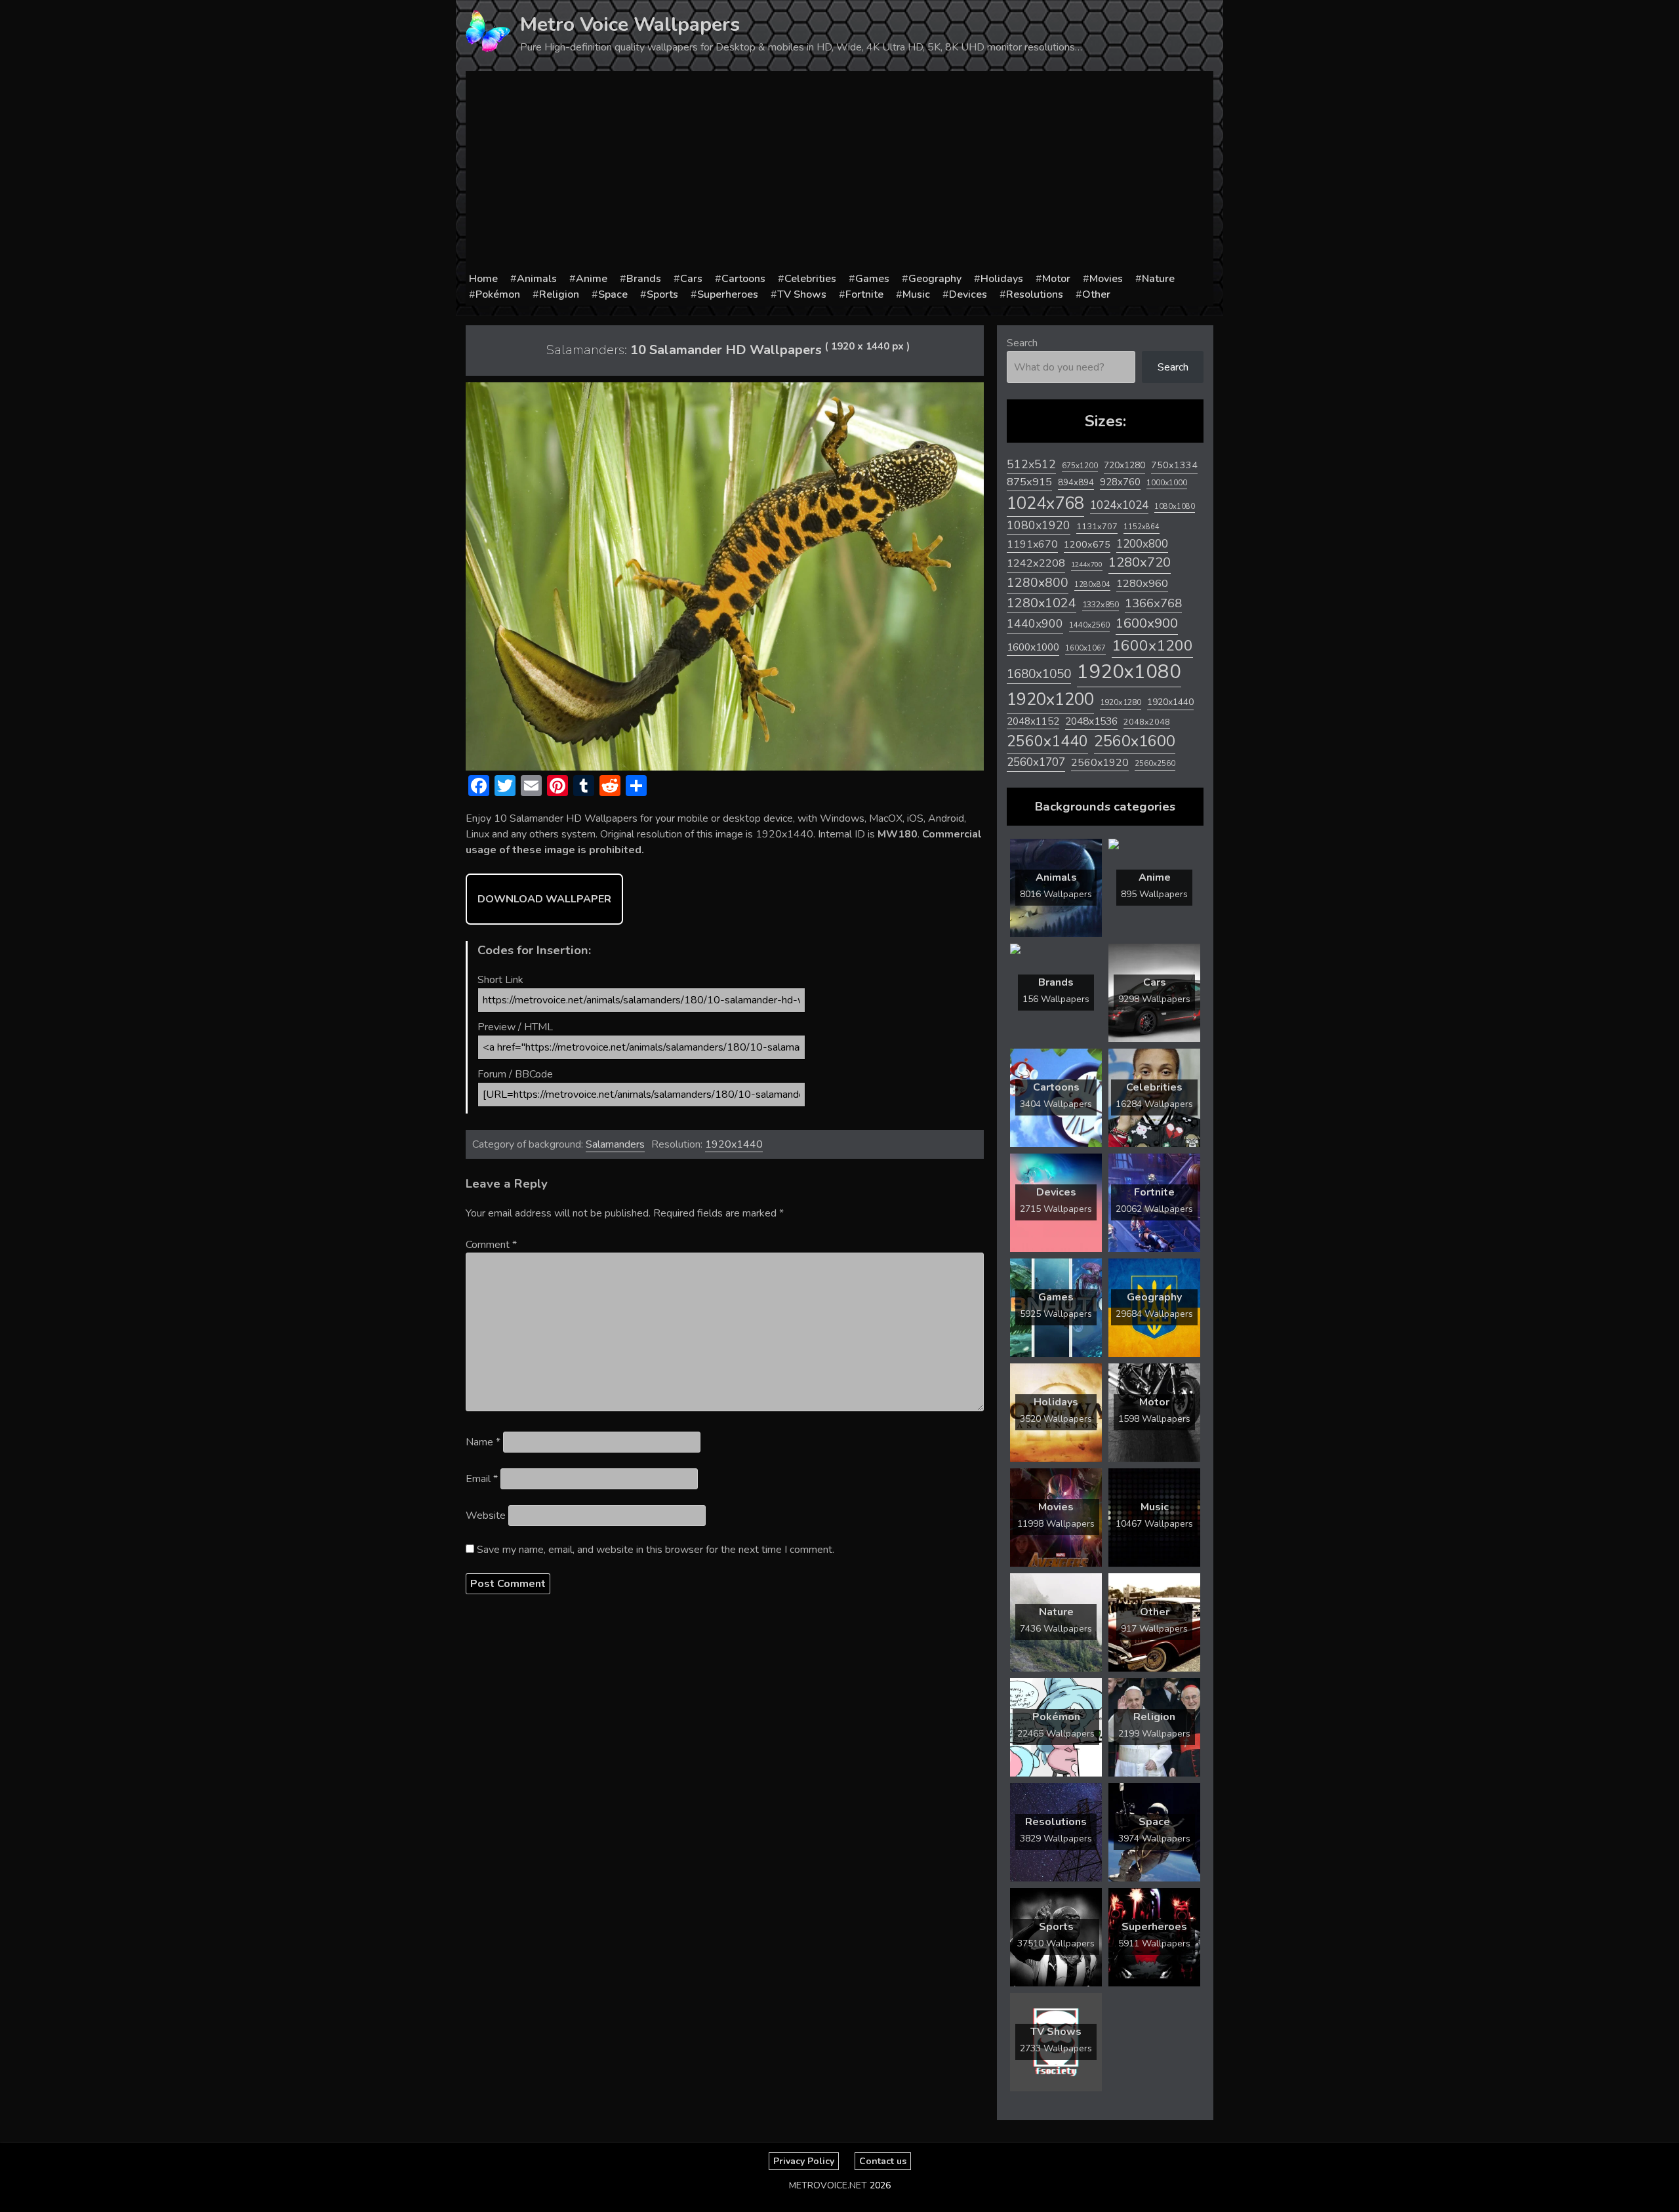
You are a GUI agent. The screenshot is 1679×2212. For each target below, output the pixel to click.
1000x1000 (1167, 483)
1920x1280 (1121, 702)
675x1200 (1080, 466)
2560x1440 (1047, 741)
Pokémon (498, 294)
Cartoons (743, 279)
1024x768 (1045, 503)
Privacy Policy (804, 2161)
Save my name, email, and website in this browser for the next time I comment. (656, 1550)
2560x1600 (1135, 741)
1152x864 (1142, 527)
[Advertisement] (839, 172)
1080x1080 (1175, 507)
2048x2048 (1147, 722)
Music (916, 294)
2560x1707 (1036, 762)
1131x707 (1097, 527)
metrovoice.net (828, 2185)
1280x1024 (1042, 603)
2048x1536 (1091, 721)
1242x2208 (1036, 563)
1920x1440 (734, 1144)
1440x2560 (1089, 625)
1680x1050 (1039, 674)
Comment (491, 1245)
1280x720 (1140, 562)
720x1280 (1124, 465)
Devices (968, 294)
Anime (592, 279)
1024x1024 (1119, 505)
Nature (1158, 279)
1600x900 (1147, 623)
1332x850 (1101, 604)
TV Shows (802, 294)
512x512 (1031, 464)
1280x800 (1038, 583)
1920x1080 (1129, 672)
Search (1022, 343)
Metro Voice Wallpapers (630, 25)
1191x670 (1032, 544)
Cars (691, 279)
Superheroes (728, 294)
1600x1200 (1152, 646)
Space (613, 294)
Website (486, 1516)
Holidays (1002, 279)
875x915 (1029, 482)
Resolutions (1035, 294)
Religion (559, 294)
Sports (662, 294)
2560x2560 (1155, 764)
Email (482, 1479)
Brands (644, 279)
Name (483, 1442)
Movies (1106, 279)
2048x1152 (1033, 721)
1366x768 (1153, 603)
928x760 (1120, 482)
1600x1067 (1085, 648)
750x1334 (1174, 465)
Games (872, 279)
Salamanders (615, 1144)
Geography (935, 279)
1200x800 (1142, 544)
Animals (537, 279)
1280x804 (1092, 585)
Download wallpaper (544, 899)
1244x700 (1087, 564)
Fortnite (864, 294)
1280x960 (1142, 583)
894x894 (1076, 482)
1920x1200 (1050, 699)
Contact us (883, 2161)
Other (1096, 294)
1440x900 (1035, 624)
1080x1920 (1039, 525)
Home (483, 279)
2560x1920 (1100, 763)
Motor (1056, 279)
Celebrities (810, 279)
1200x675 (1087, 544)
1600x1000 (1033, 647)
